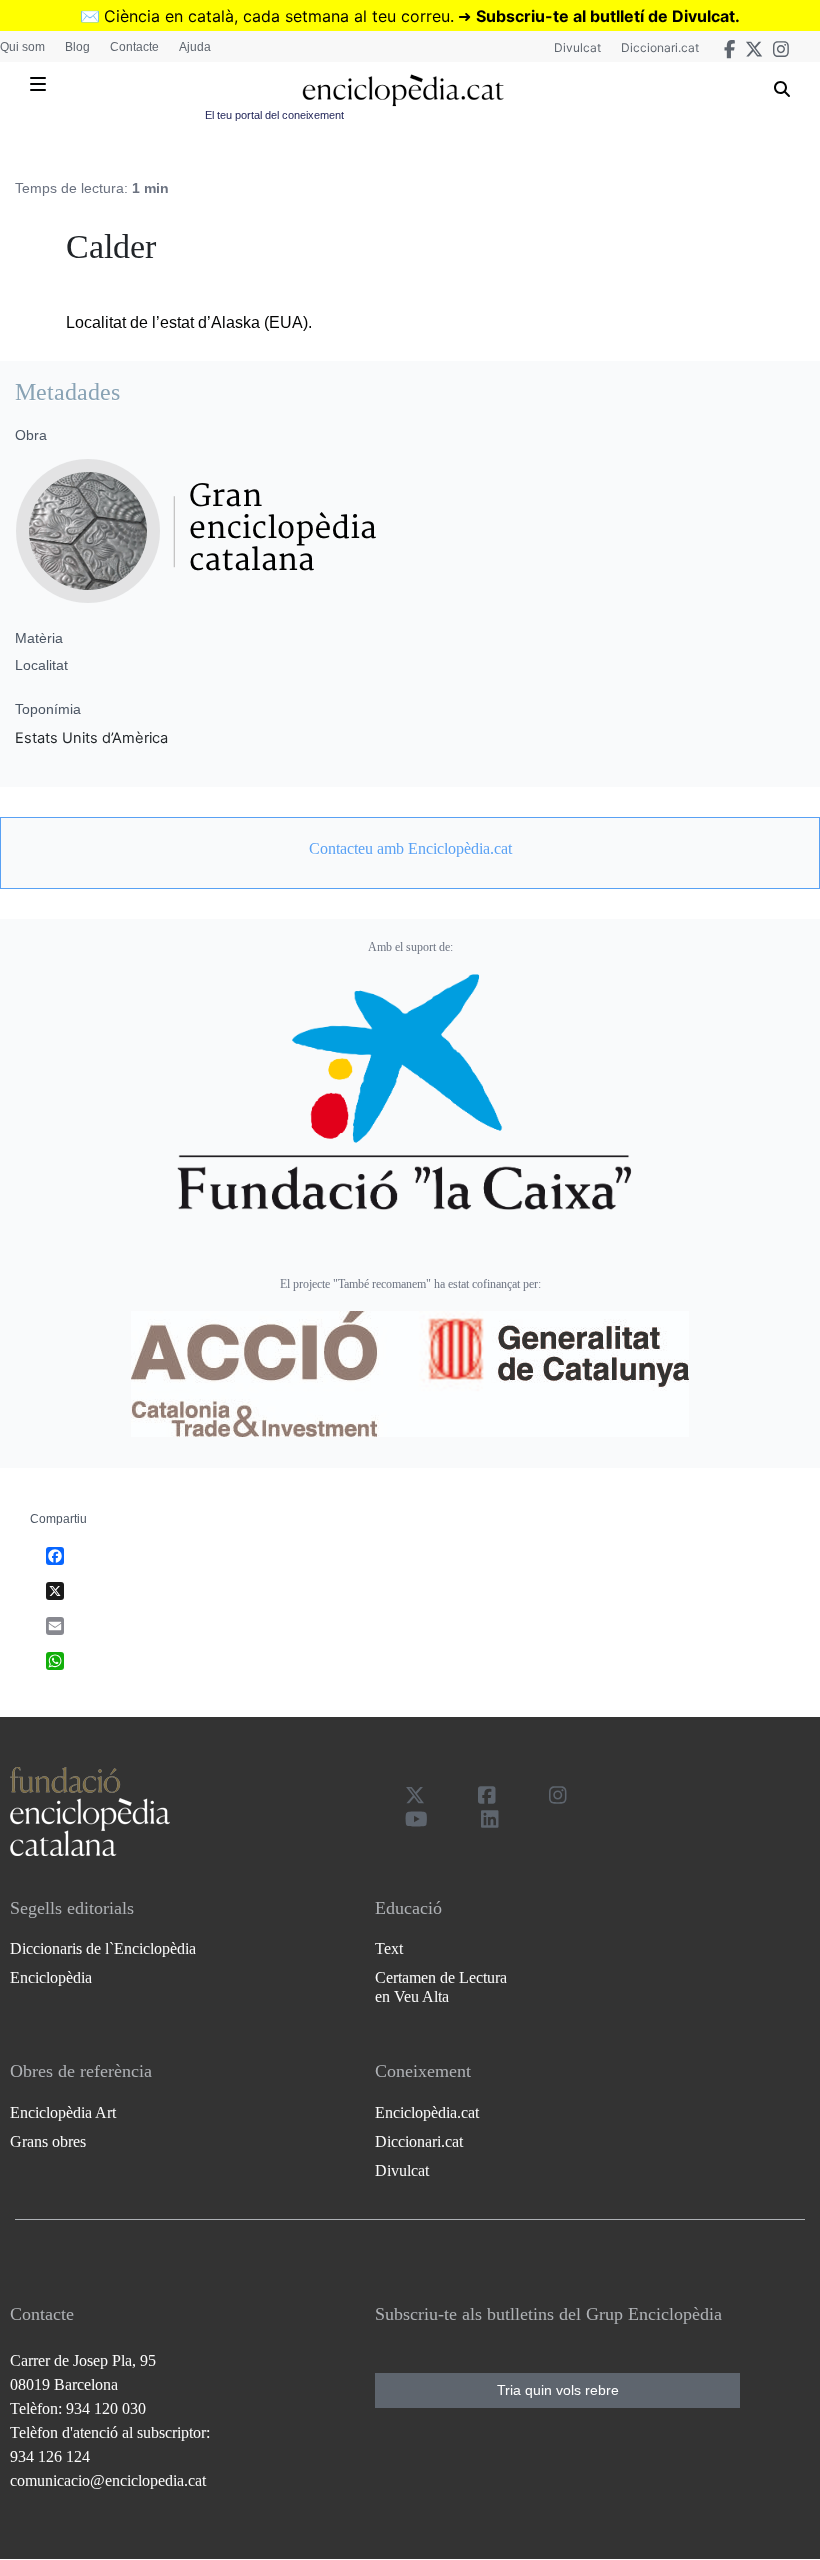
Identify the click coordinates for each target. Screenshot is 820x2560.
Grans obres (48, 2141)
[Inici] (402, 90)
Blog (77, 47)
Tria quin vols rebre (558, 2390)
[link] (410, 849)
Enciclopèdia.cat (427, 2112)
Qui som (22, 47)
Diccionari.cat (660, 47)
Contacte (134, 47)
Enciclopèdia (51, 1977)
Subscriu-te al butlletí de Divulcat (605, 16)
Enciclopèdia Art (63, 2112)
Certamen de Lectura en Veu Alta (441, 1987)
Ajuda (195, 47)
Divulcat (577, 47)
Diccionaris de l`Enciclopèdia (103, 1948)
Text (389, 1948)
